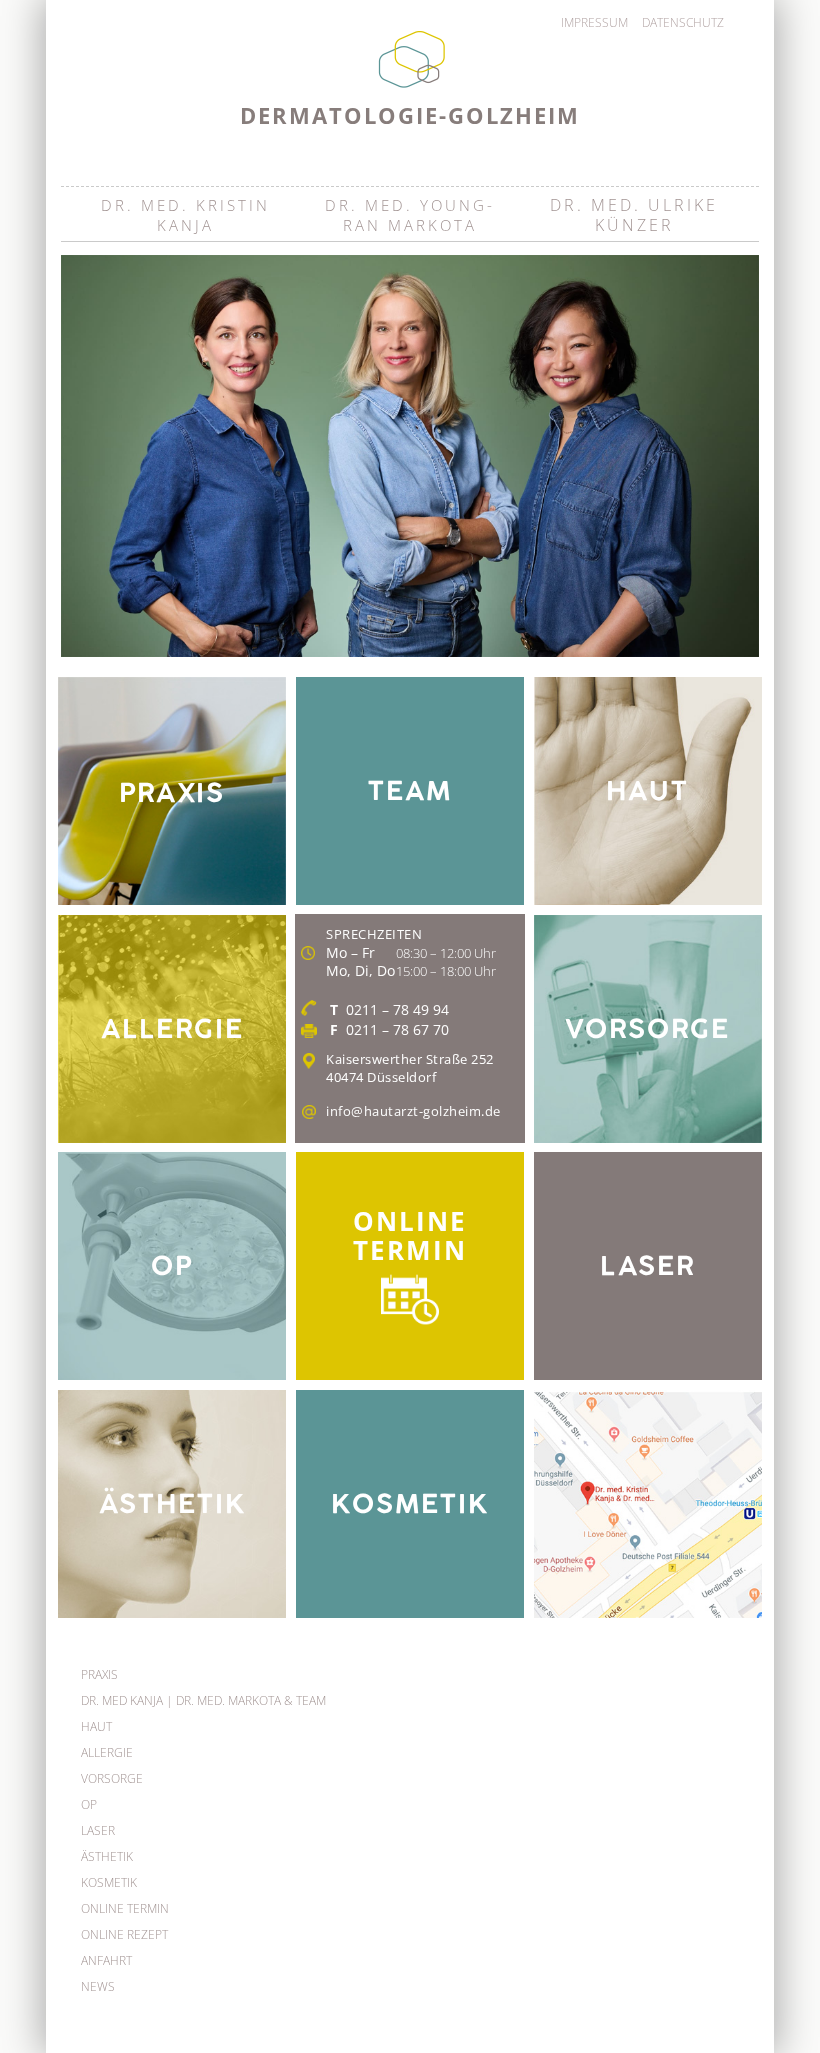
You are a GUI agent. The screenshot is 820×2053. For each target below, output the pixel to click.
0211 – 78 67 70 (397, 1029)
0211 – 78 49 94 (397, 1009)
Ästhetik (107, 1856)
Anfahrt (106, 1960)
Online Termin (125, 1908)
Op (89, 1804)
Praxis (99, 1674)
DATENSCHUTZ (683, 22)
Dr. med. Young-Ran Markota (410, 215)
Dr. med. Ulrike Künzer (634, 214)
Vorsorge (112, 1778)
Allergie (107, 1752)
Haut (96, 1726)
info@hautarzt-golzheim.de (413, 1111)
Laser (98, 1830)
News (98, 1986)
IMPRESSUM (594, 22)
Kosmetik (109, 1882)
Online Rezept (124, 1934)
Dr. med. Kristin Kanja (185, 215)
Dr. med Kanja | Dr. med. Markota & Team (203, 1700)
